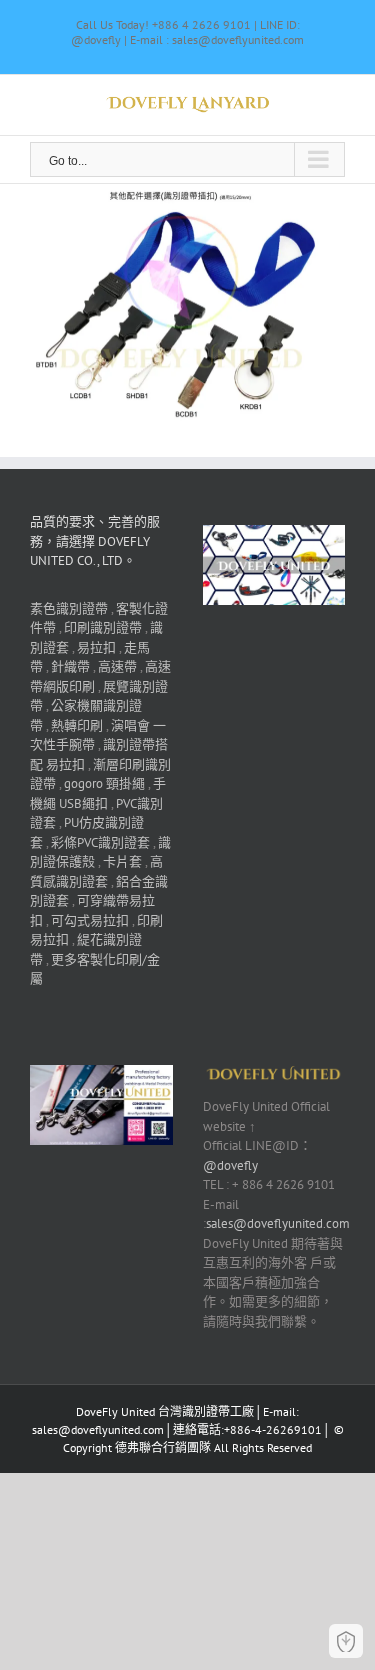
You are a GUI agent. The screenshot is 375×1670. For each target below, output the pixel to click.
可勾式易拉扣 (90, 920)
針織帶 (70, 666)
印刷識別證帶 (103, 627)
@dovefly (230, 1165)
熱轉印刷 (77, 725)
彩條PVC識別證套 (100, 842)
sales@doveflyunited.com (278, 1223)
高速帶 (117, 666)
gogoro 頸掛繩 (104, 783)
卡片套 (122, 861)
